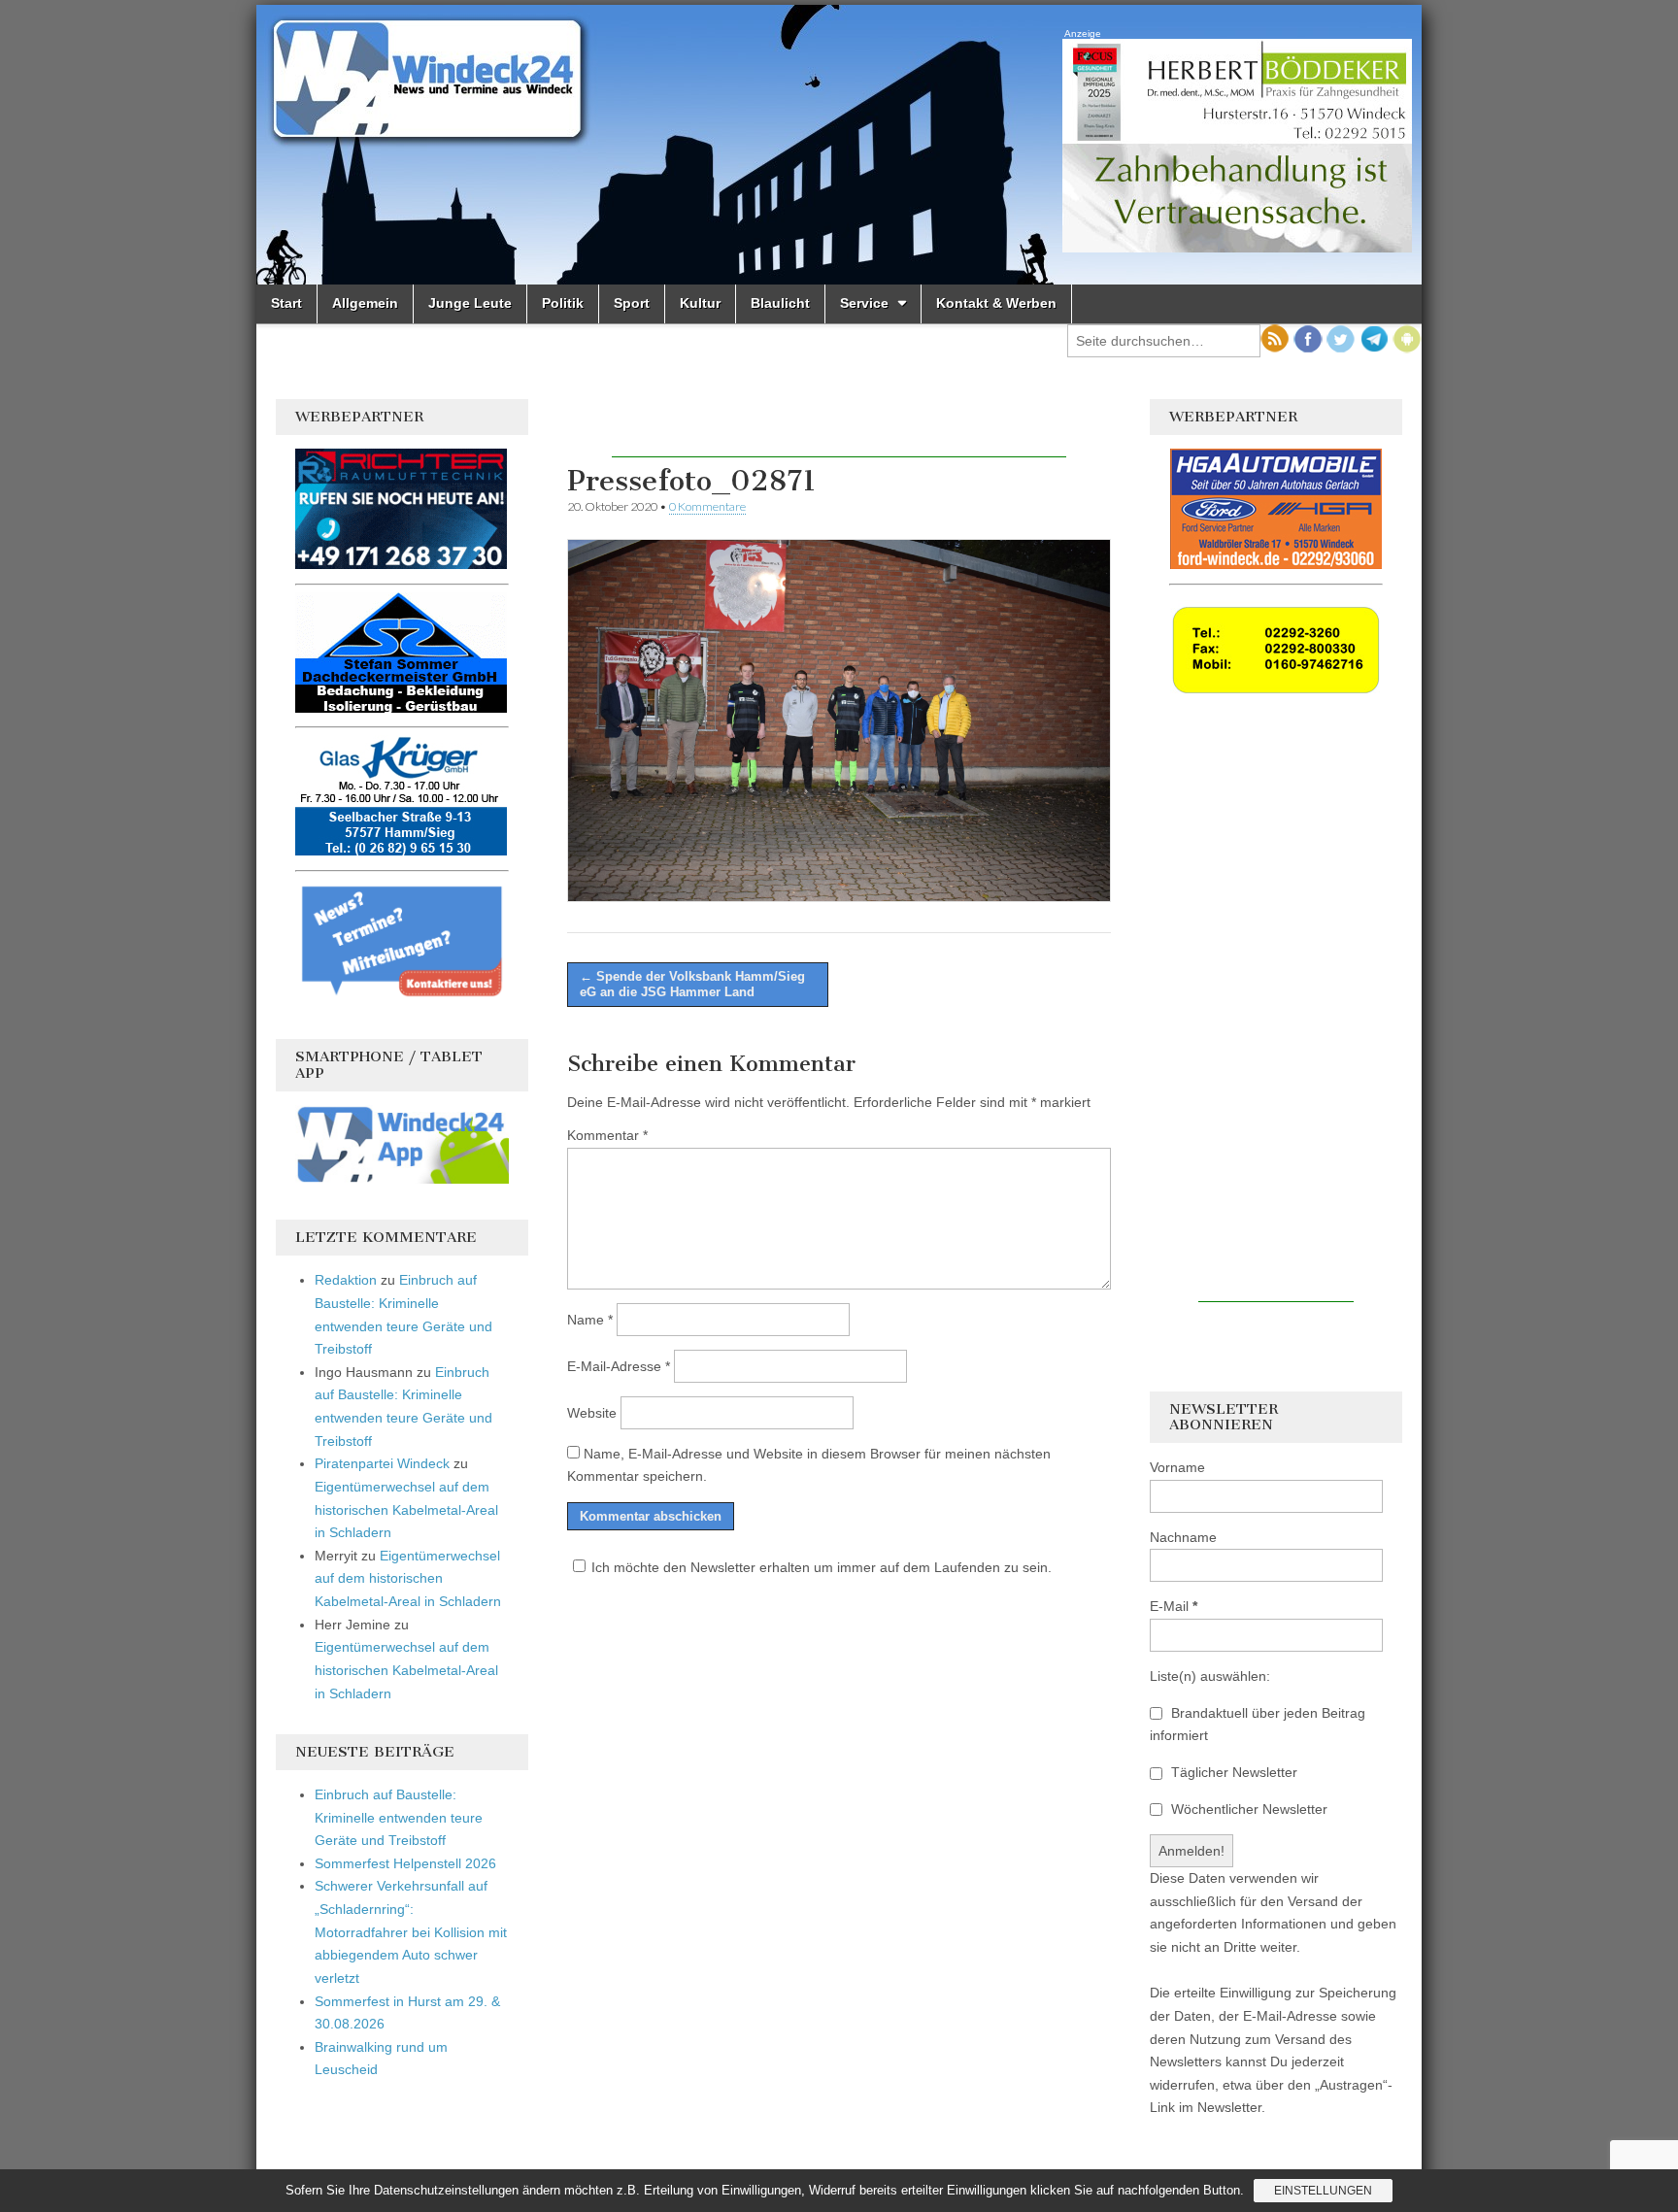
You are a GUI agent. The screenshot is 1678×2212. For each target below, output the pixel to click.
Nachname (1183, 1537)
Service (864, 303)
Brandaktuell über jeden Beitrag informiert (1258, 1725)
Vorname (1177, 1467)
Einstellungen (1323, 2191)
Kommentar (607, 1135)
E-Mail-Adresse (619, 1366)
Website (592, 1413)
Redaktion (346, 1280)
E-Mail (1174, 1606)
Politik (563, 303)
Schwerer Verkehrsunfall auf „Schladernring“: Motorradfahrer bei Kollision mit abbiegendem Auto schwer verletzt (411, 1932)
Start (286, 303)
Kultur (700, 303)
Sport (632, 303)
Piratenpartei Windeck (382, 1463)
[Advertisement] (839, 428)
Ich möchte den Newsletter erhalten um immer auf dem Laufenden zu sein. (822, 1567)
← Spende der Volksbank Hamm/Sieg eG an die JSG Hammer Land (692, 984)
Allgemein (365, 303)
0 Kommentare (707, 506)
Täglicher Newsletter (1232, 1772)
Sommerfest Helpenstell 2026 (405, 1863)
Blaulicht (780, 303)
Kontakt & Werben (996, 303)
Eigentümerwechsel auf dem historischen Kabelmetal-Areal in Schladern (406, 1509)
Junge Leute (470, 303)
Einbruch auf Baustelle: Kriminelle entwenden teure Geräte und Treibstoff (399, 1817)
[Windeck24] (839, 145)
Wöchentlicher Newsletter (1247, 1809)
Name (590, 1320)
